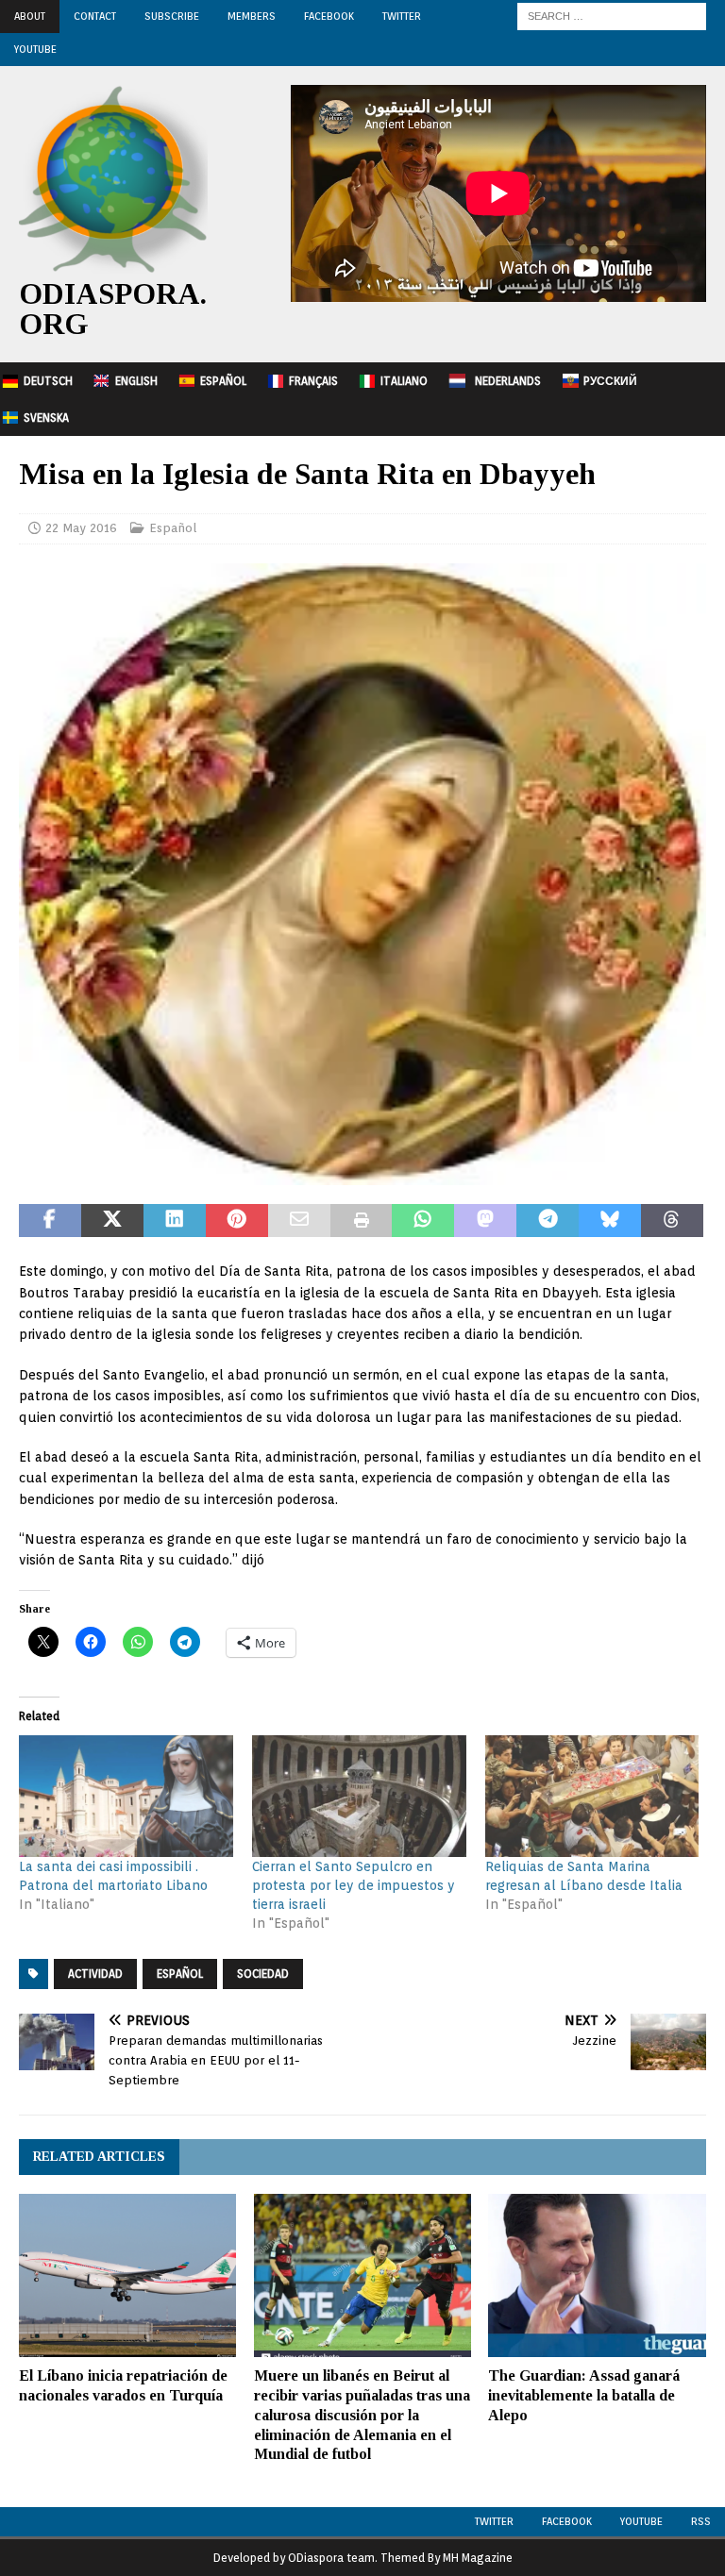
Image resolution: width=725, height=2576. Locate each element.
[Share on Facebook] (50, 1221)
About (30, 16)
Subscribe (172, 16)
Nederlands (508, 381)
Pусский (610, 381)
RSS (701, 2521)
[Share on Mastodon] (485, 1221)
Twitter (402, 16)
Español (223, 381)
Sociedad (263, 1974)
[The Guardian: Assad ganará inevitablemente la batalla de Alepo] (597, 2275)
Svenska (46, 418)
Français (313, 381)
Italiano (404, 381)
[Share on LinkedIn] (175, 1221)
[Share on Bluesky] (610, 1221)
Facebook (329, 16)
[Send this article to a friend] (299, 1221)
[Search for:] (612, 15)
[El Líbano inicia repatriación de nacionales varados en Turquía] (127, 2275)
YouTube (35, 49)
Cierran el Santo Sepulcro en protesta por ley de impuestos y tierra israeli (354, 1885)
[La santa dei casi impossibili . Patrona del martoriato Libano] (126, 1797)
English (136, 381)
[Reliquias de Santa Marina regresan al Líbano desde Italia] (592, 1797)
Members (252, 16)
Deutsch (48, 381)
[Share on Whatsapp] (423, 1221)
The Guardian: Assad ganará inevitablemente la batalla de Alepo (584, 2395)
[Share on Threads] (672, 1221)
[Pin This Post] (237, 1221)
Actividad (95, 1974)
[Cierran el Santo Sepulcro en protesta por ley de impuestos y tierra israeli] (359, 1797)
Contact (95, 16)
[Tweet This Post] (112, 1221)
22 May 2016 (81, 528)
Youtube (641, 2521)
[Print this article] (362, 1221)
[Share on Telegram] (548, 1221)
